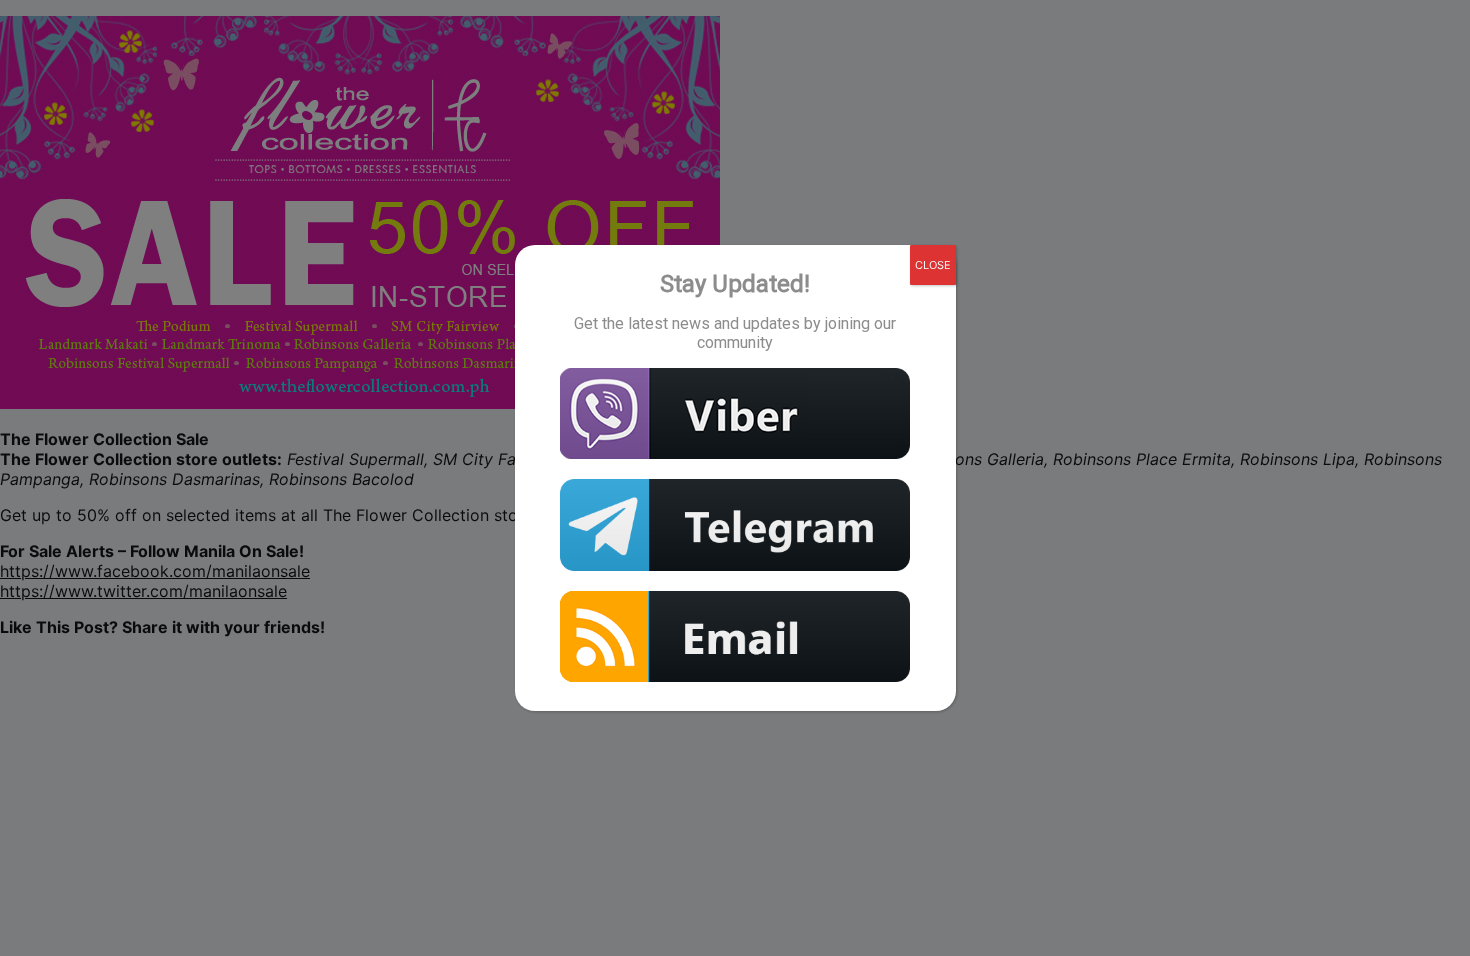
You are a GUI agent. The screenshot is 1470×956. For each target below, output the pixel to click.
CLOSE (933, 265)
